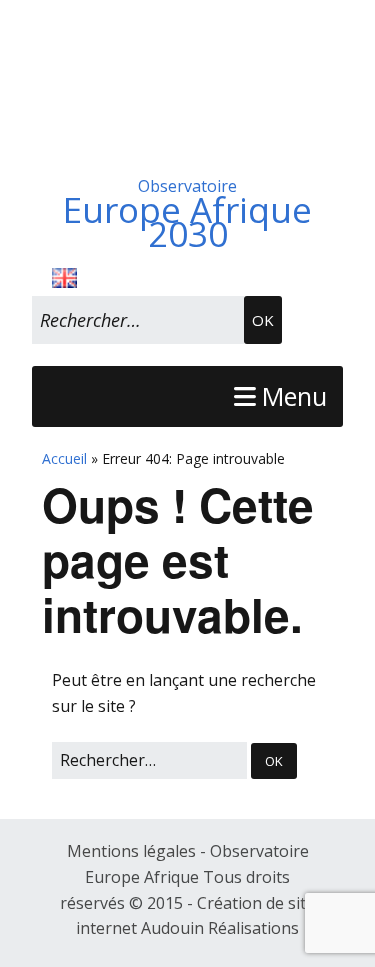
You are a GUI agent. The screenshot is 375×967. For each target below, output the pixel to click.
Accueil (64, 458)
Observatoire (187, 210)
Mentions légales (133, 851)
